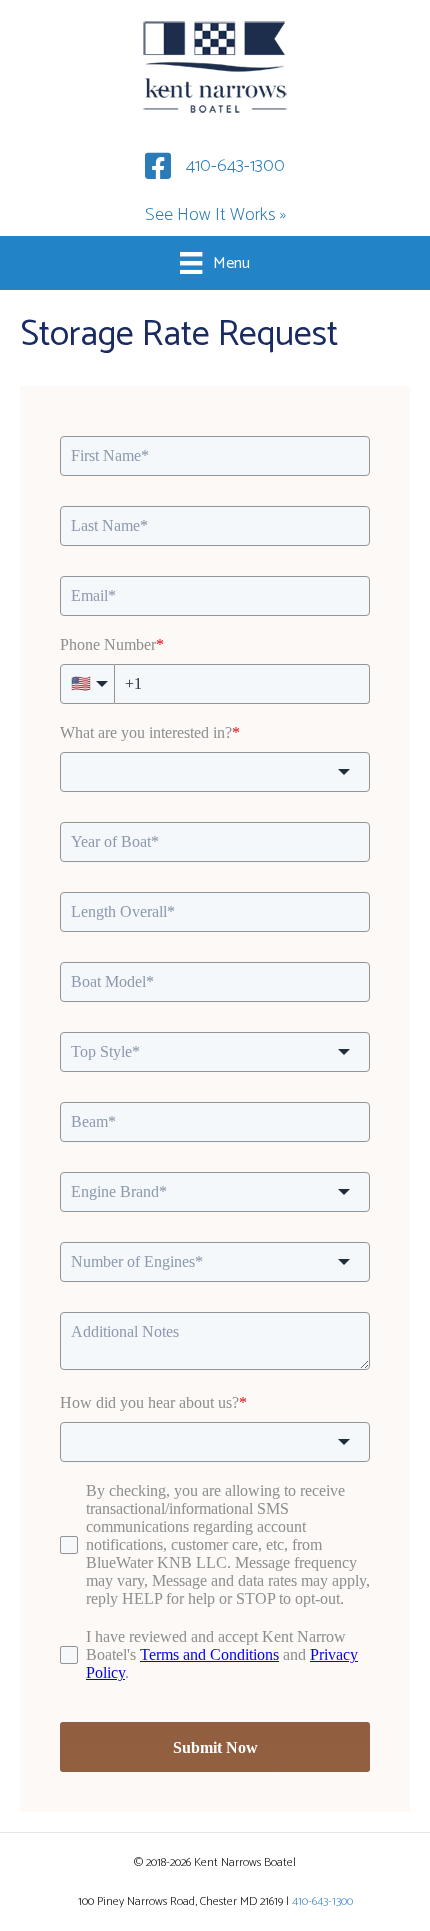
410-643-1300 (235, 166)
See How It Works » (215, 215)
